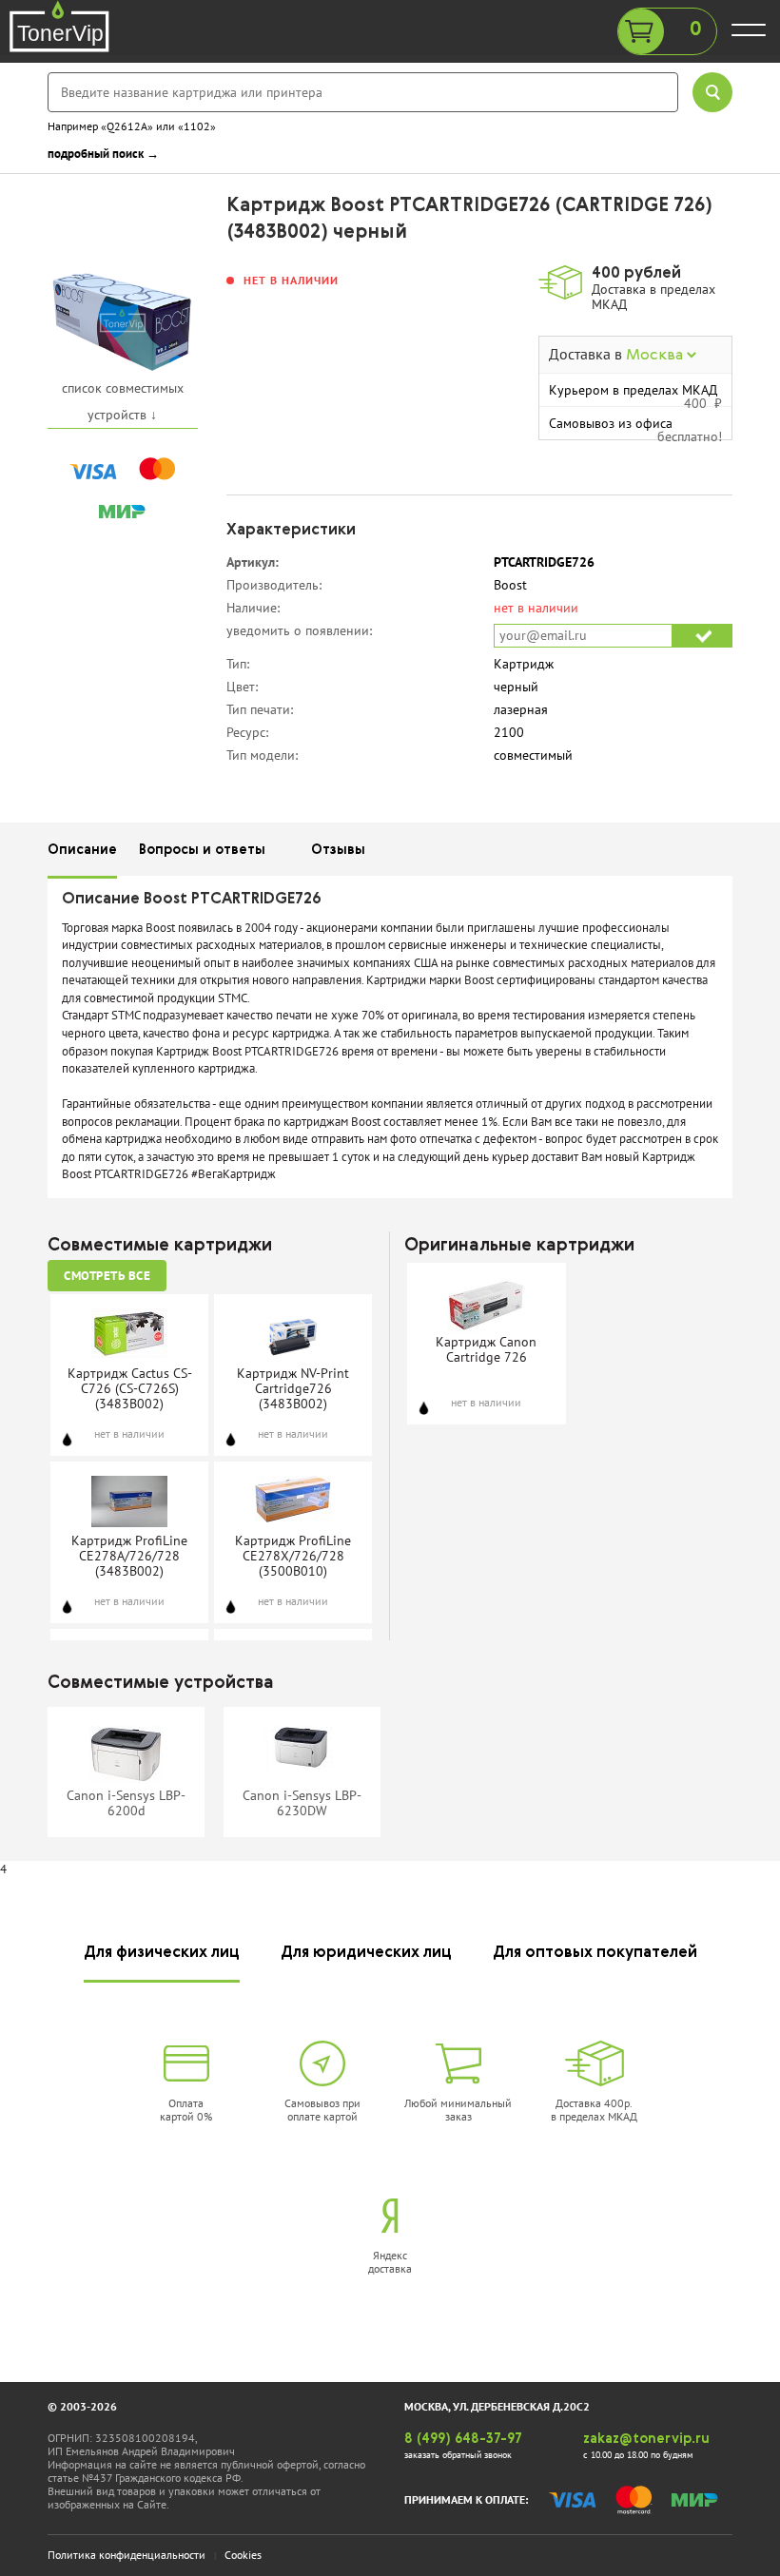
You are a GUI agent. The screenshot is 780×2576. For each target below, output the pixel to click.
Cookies (243, 2555)
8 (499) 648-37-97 (463, 2439)
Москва (656, 356)
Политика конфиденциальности (127, 2555)
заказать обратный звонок (458, 2455)
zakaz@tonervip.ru (646, 2439)
